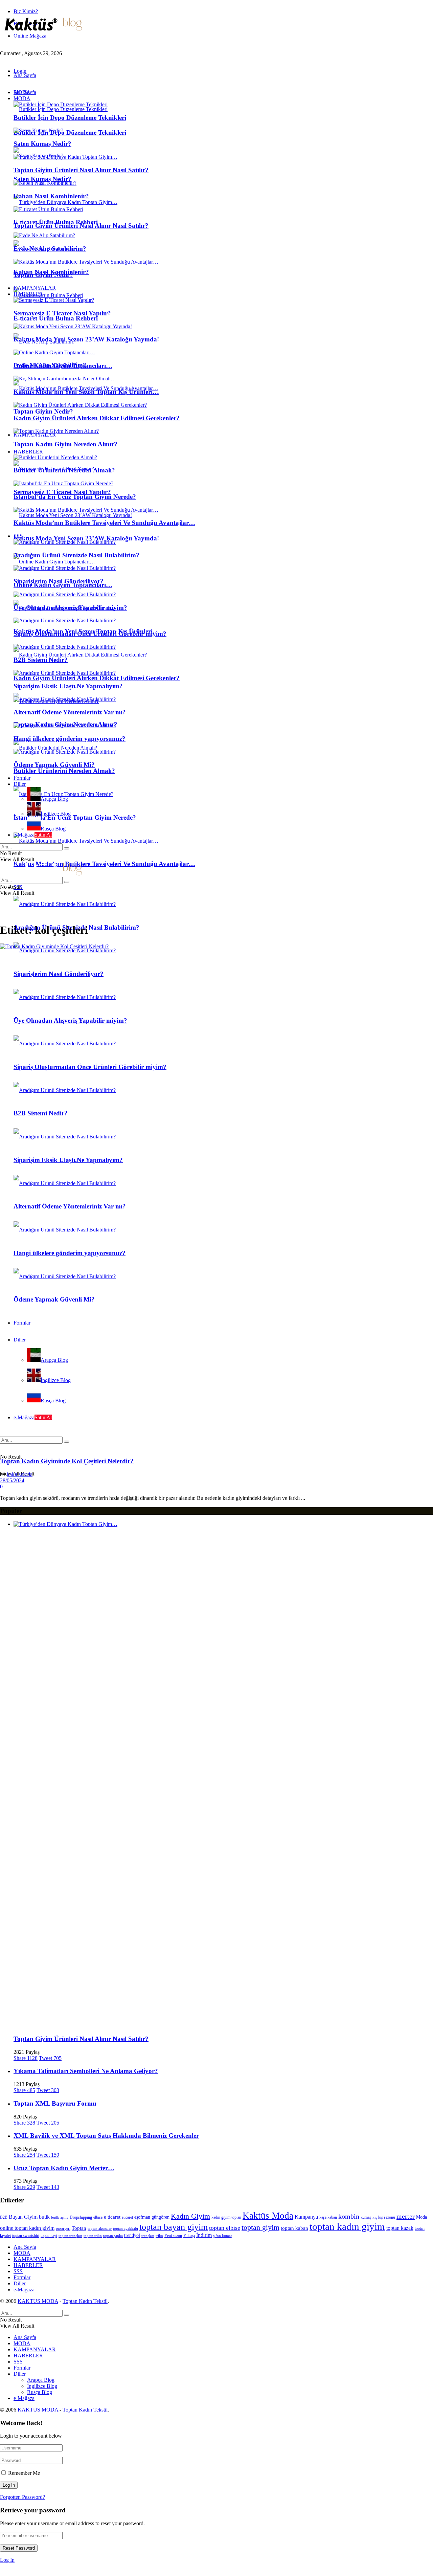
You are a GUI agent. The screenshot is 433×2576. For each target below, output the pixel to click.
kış (375, 2217)
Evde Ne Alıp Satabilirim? (50, 249)
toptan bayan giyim (174, 2227)
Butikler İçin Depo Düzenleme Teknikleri (70, 132)
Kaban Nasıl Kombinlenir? (51, 196)
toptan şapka (113, 2236)
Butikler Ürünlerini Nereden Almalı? (64, 771)
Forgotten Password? (22, 2497)
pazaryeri (63, 2228)
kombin (349, 2216)
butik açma (60, 2217)
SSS (18, 536)
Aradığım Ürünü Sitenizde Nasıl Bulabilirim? (76, 555)
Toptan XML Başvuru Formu (55, 2103)
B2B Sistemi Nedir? (41, 660)
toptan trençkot (70, 2236)
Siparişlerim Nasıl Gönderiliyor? (59, 581)
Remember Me (24, 2473)
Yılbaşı (189, 2236)
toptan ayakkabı (126, 2229)
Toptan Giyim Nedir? (43, 411)
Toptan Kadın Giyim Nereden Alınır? (65, 444)
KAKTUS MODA (38, 2301)
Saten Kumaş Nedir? (42, 179)
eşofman (142, 2217)
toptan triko (93, 2236)
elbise (98, 2217)
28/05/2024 (12, 1480)
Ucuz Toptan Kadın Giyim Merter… (64, 2168)
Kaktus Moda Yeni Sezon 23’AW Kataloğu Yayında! (86, 538)
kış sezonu (387, 2217)
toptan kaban (294, 2228)
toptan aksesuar (100, 2229)
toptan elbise (225, 2228)
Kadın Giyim (190, 2216)
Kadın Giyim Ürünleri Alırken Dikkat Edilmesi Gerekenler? (97, 678)
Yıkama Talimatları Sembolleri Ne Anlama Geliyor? (86, 2071)
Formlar (22, 778)
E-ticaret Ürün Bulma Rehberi (56, 318)
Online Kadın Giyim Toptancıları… (63, 366)
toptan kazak (400, 2228)
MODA (22, 98)
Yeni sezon (173, 2236)
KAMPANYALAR (35, 435)
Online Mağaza (30, 36)
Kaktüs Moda (268, 2216)
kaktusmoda (20, 1474)
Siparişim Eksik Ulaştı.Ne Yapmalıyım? (68, 686)
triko (159, 2236)
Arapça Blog (54, 799)
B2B (4, 2217)
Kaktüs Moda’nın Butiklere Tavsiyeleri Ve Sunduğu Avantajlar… (104, 864)
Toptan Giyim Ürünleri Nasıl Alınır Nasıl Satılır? (81, 170)
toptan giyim (260, 2227)
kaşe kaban (328, 2217)
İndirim (204, 2235)
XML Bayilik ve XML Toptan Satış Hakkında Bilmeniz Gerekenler (106, 2136)
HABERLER (28, 452)
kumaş (366, 2217)
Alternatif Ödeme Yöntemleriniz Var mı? (70, 712)
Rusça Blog (53, 829)
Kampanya (306, 2217)
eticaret (127, 2217)
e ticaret (112, 2217)
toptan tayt (49, 2236)
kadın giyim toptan (226, 2217)
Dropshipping (81, 2217)
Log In (7, 2560)
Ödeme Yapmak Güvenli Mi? (54, 765)
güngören (161, 2217)
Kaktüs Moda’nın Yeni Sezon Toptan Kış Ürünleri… (86, 392)
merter (406, 2216)
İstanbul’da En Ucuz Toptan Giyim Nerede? (75, 817)
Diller (20, 784)
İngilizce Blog (56, 814)
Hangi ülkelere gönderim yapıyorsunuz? (70, 739)
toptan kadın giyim (347, 2226)
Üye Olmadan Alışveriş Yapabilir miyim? (70, 608)
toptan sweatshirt (26, 2236)
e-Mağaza (33, 835)
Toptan (79, 2228)
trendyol (132, 2235)
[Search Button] (67, 848)
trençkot (148, 2236)
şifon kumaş (223, 2236)
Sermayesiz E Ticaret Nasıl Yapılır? (62, 492)
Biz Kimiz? (26, 11)
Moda (421, 2217)
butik (44, 2217)
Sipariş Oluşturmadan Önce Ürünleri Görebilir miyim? (90, 634)
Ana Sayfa (25, 75)
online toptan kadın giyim (27, 2228)
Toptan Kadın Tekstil (85, 2301)
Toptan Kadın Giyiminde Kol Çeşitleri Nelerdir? (67, 1461)
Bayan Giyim (23, 2217)
